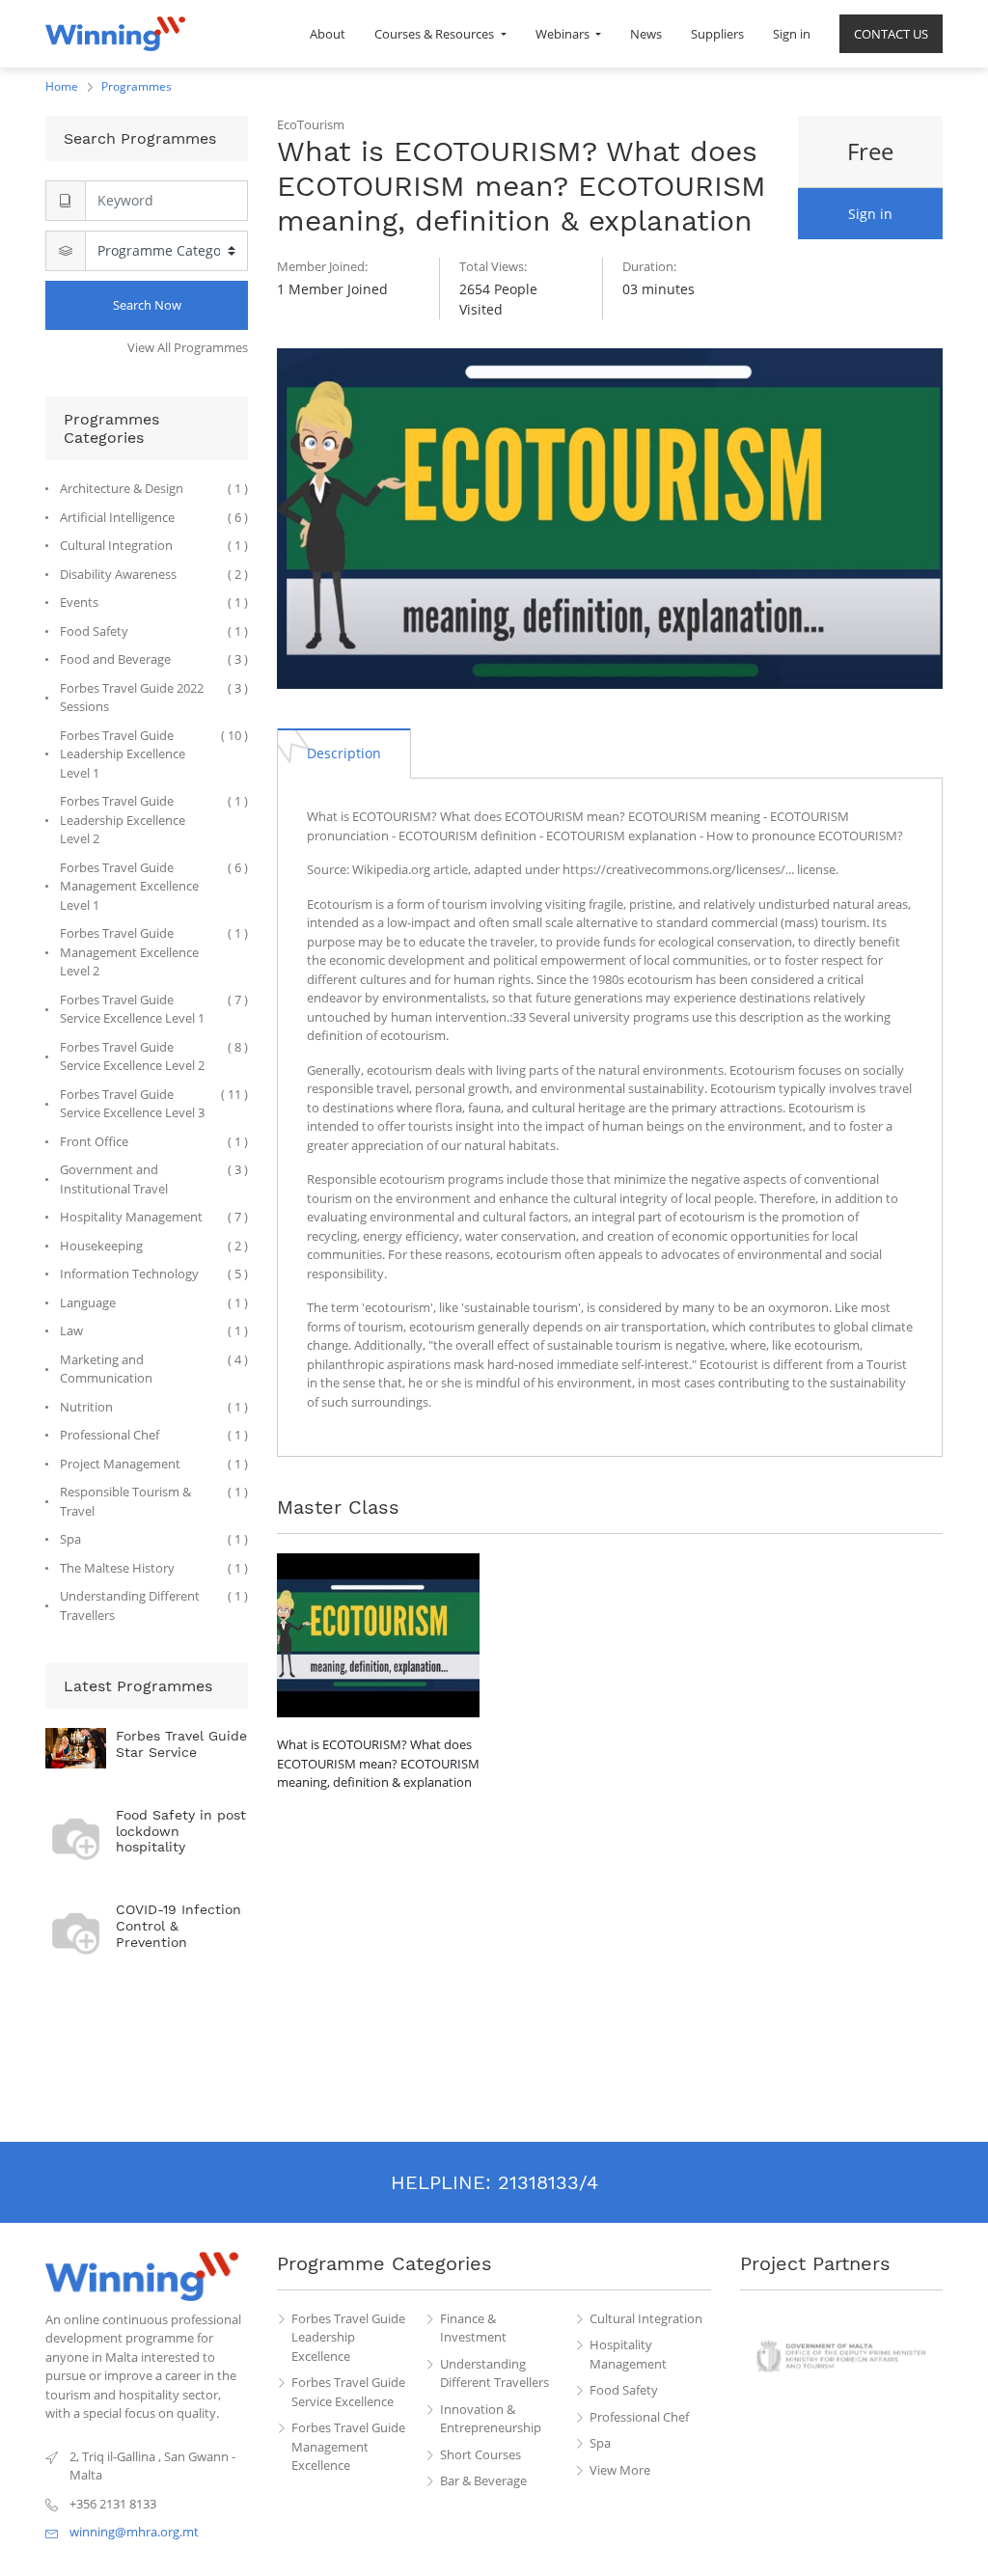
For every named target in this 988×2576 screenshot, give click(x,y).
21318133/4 (548, 2182)
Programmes (137, 86)
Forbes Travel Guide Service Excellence (348, 2392)
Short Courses (480, 2454)
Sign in (870, 214)
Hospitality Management (628, 2354)
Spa (600, 2443)
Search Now (147, 305)
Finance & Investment (473, 2328)
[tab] (344, 753)
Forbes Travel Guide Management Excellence (348, 2446)
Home (62, 86)
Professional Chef (639, 2417)
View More (620, 2470)
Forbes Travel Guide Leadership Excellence (348, 2337)
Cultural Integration (646, 2318)
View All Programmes (188, 347)
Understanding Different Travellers (494, 2373)
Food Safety (624, 2390)
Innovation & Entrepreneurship (491, 2419)
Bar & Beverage (483, 2480)
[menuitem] (328, 34)
